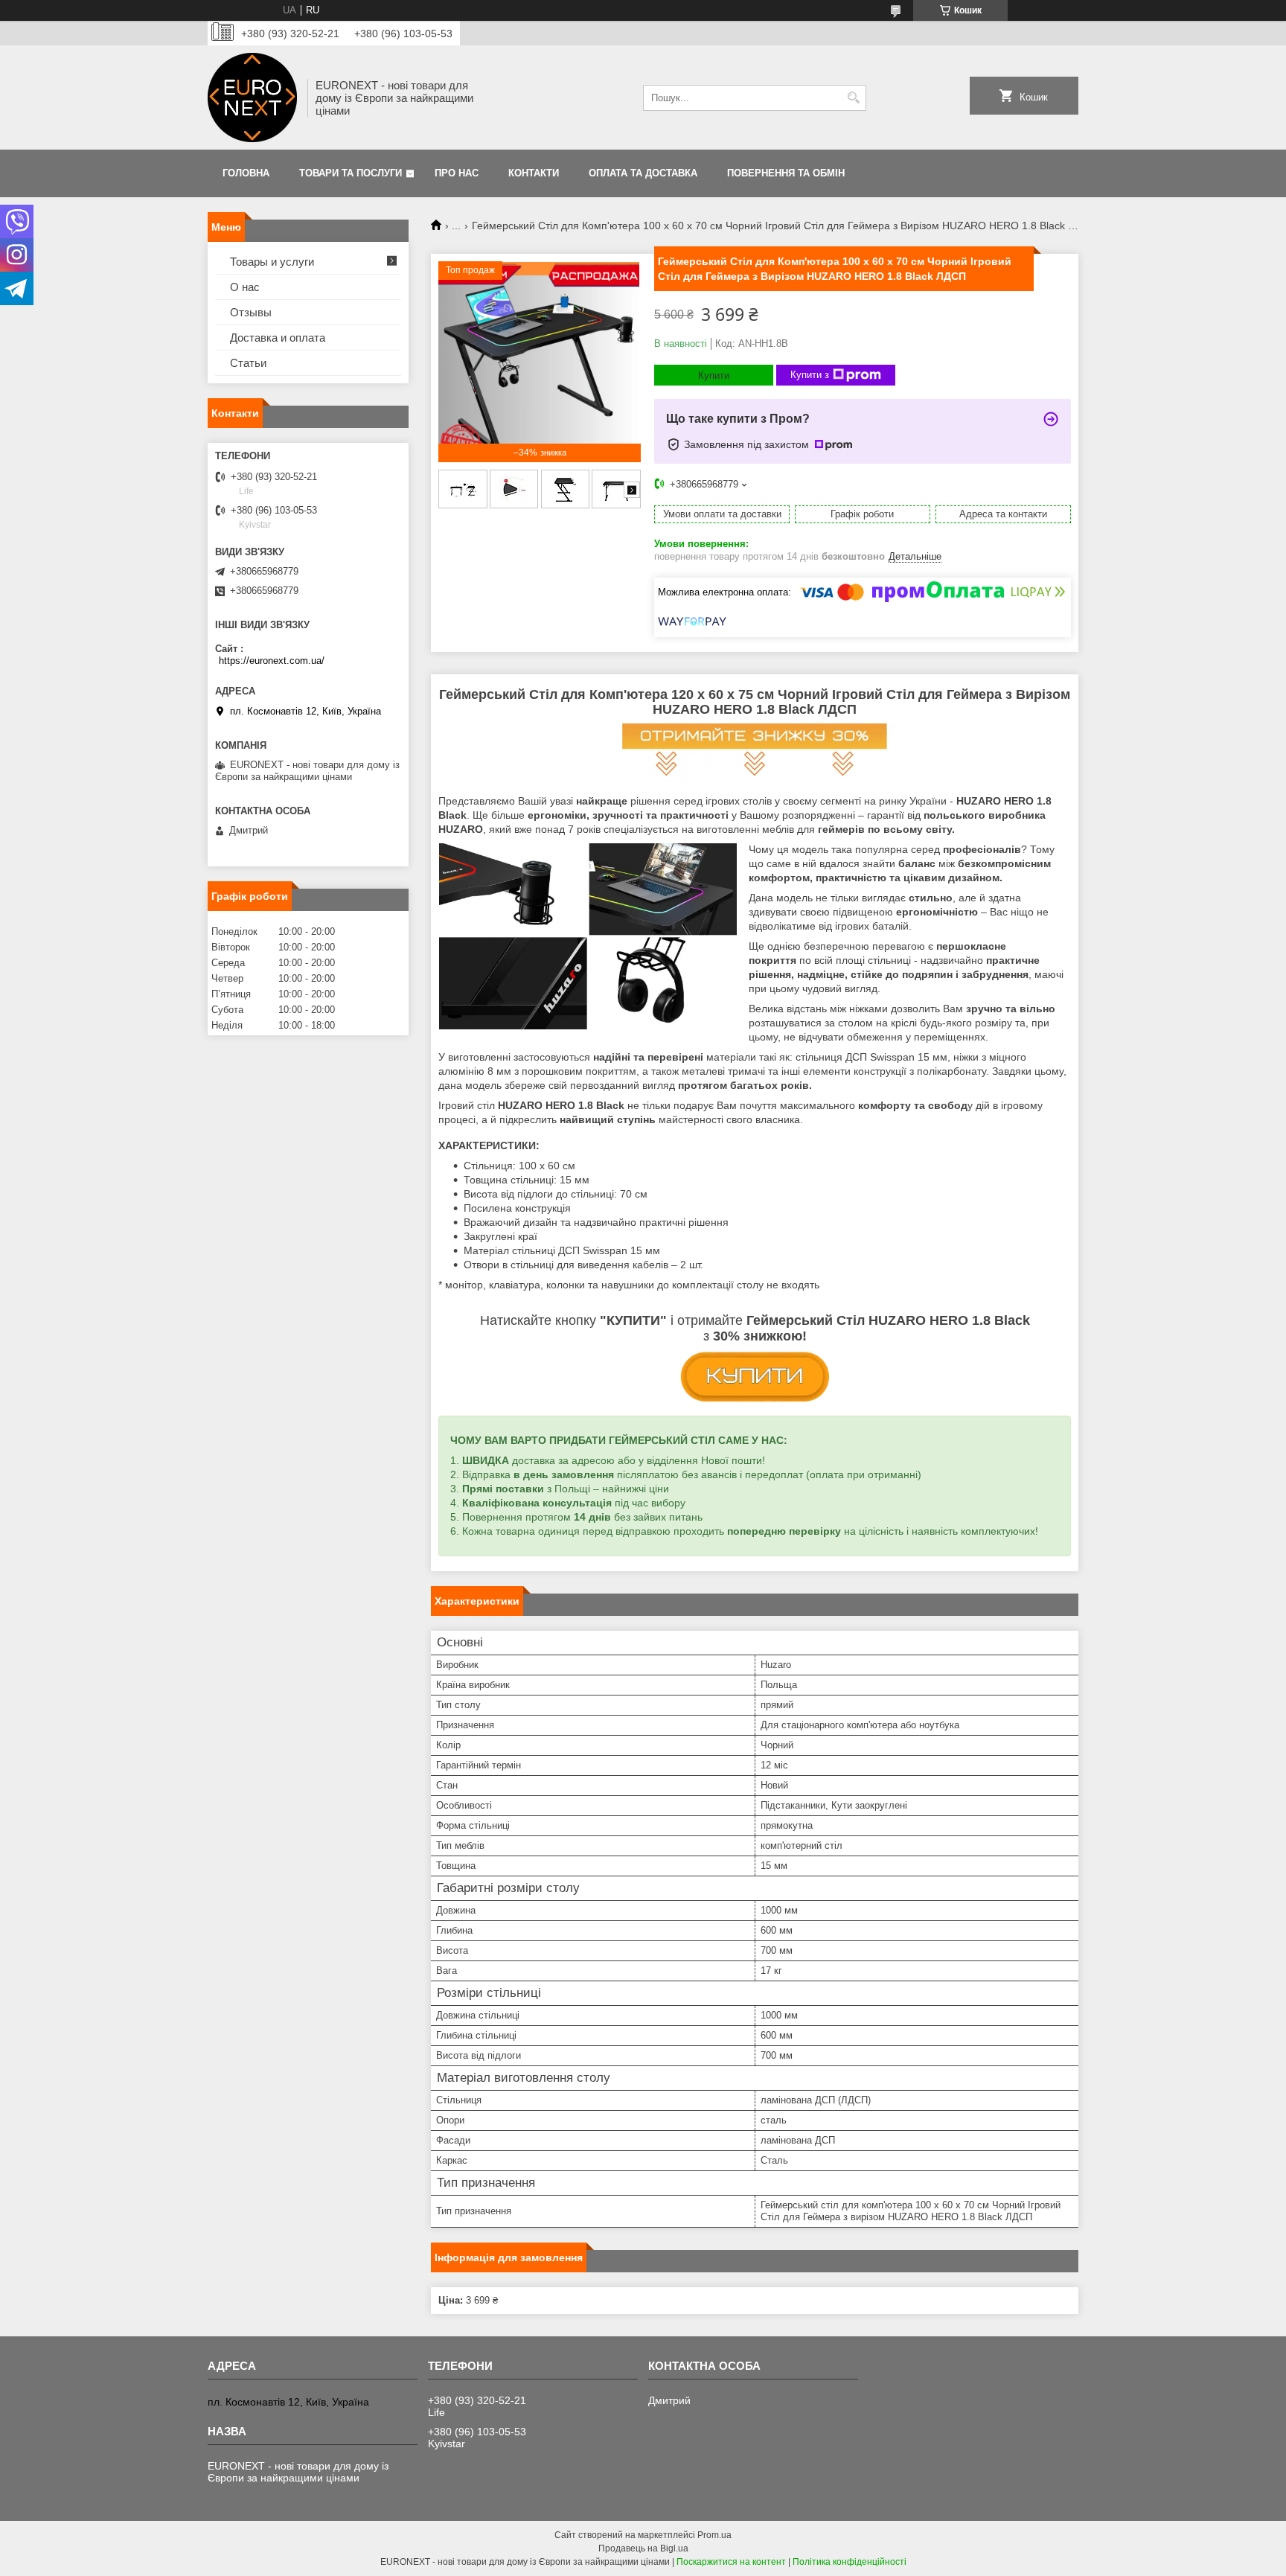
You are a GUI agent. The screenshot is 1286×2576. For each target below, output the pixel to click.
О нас (245, 287)
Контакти (534, 173)
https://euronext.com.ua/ (272, 661)
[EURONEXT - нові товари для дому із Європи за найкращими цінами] (252, 98)
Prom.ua (714, 2535)
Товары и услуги (272, 262)
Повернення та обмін (786, 173)
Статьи (248, 363)
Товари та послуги (351, 173)
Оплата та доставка (643, 173)
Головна (246, 173)
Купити (714, 375)
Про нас (457, 173)
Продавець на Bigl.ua (643, 2548)
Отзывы (251, 312)
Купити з (810, 375)
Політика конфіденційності (850, 2562)
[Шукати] (853, 98)
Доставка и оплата (278, 338)
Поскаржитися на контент (731, 2562)
